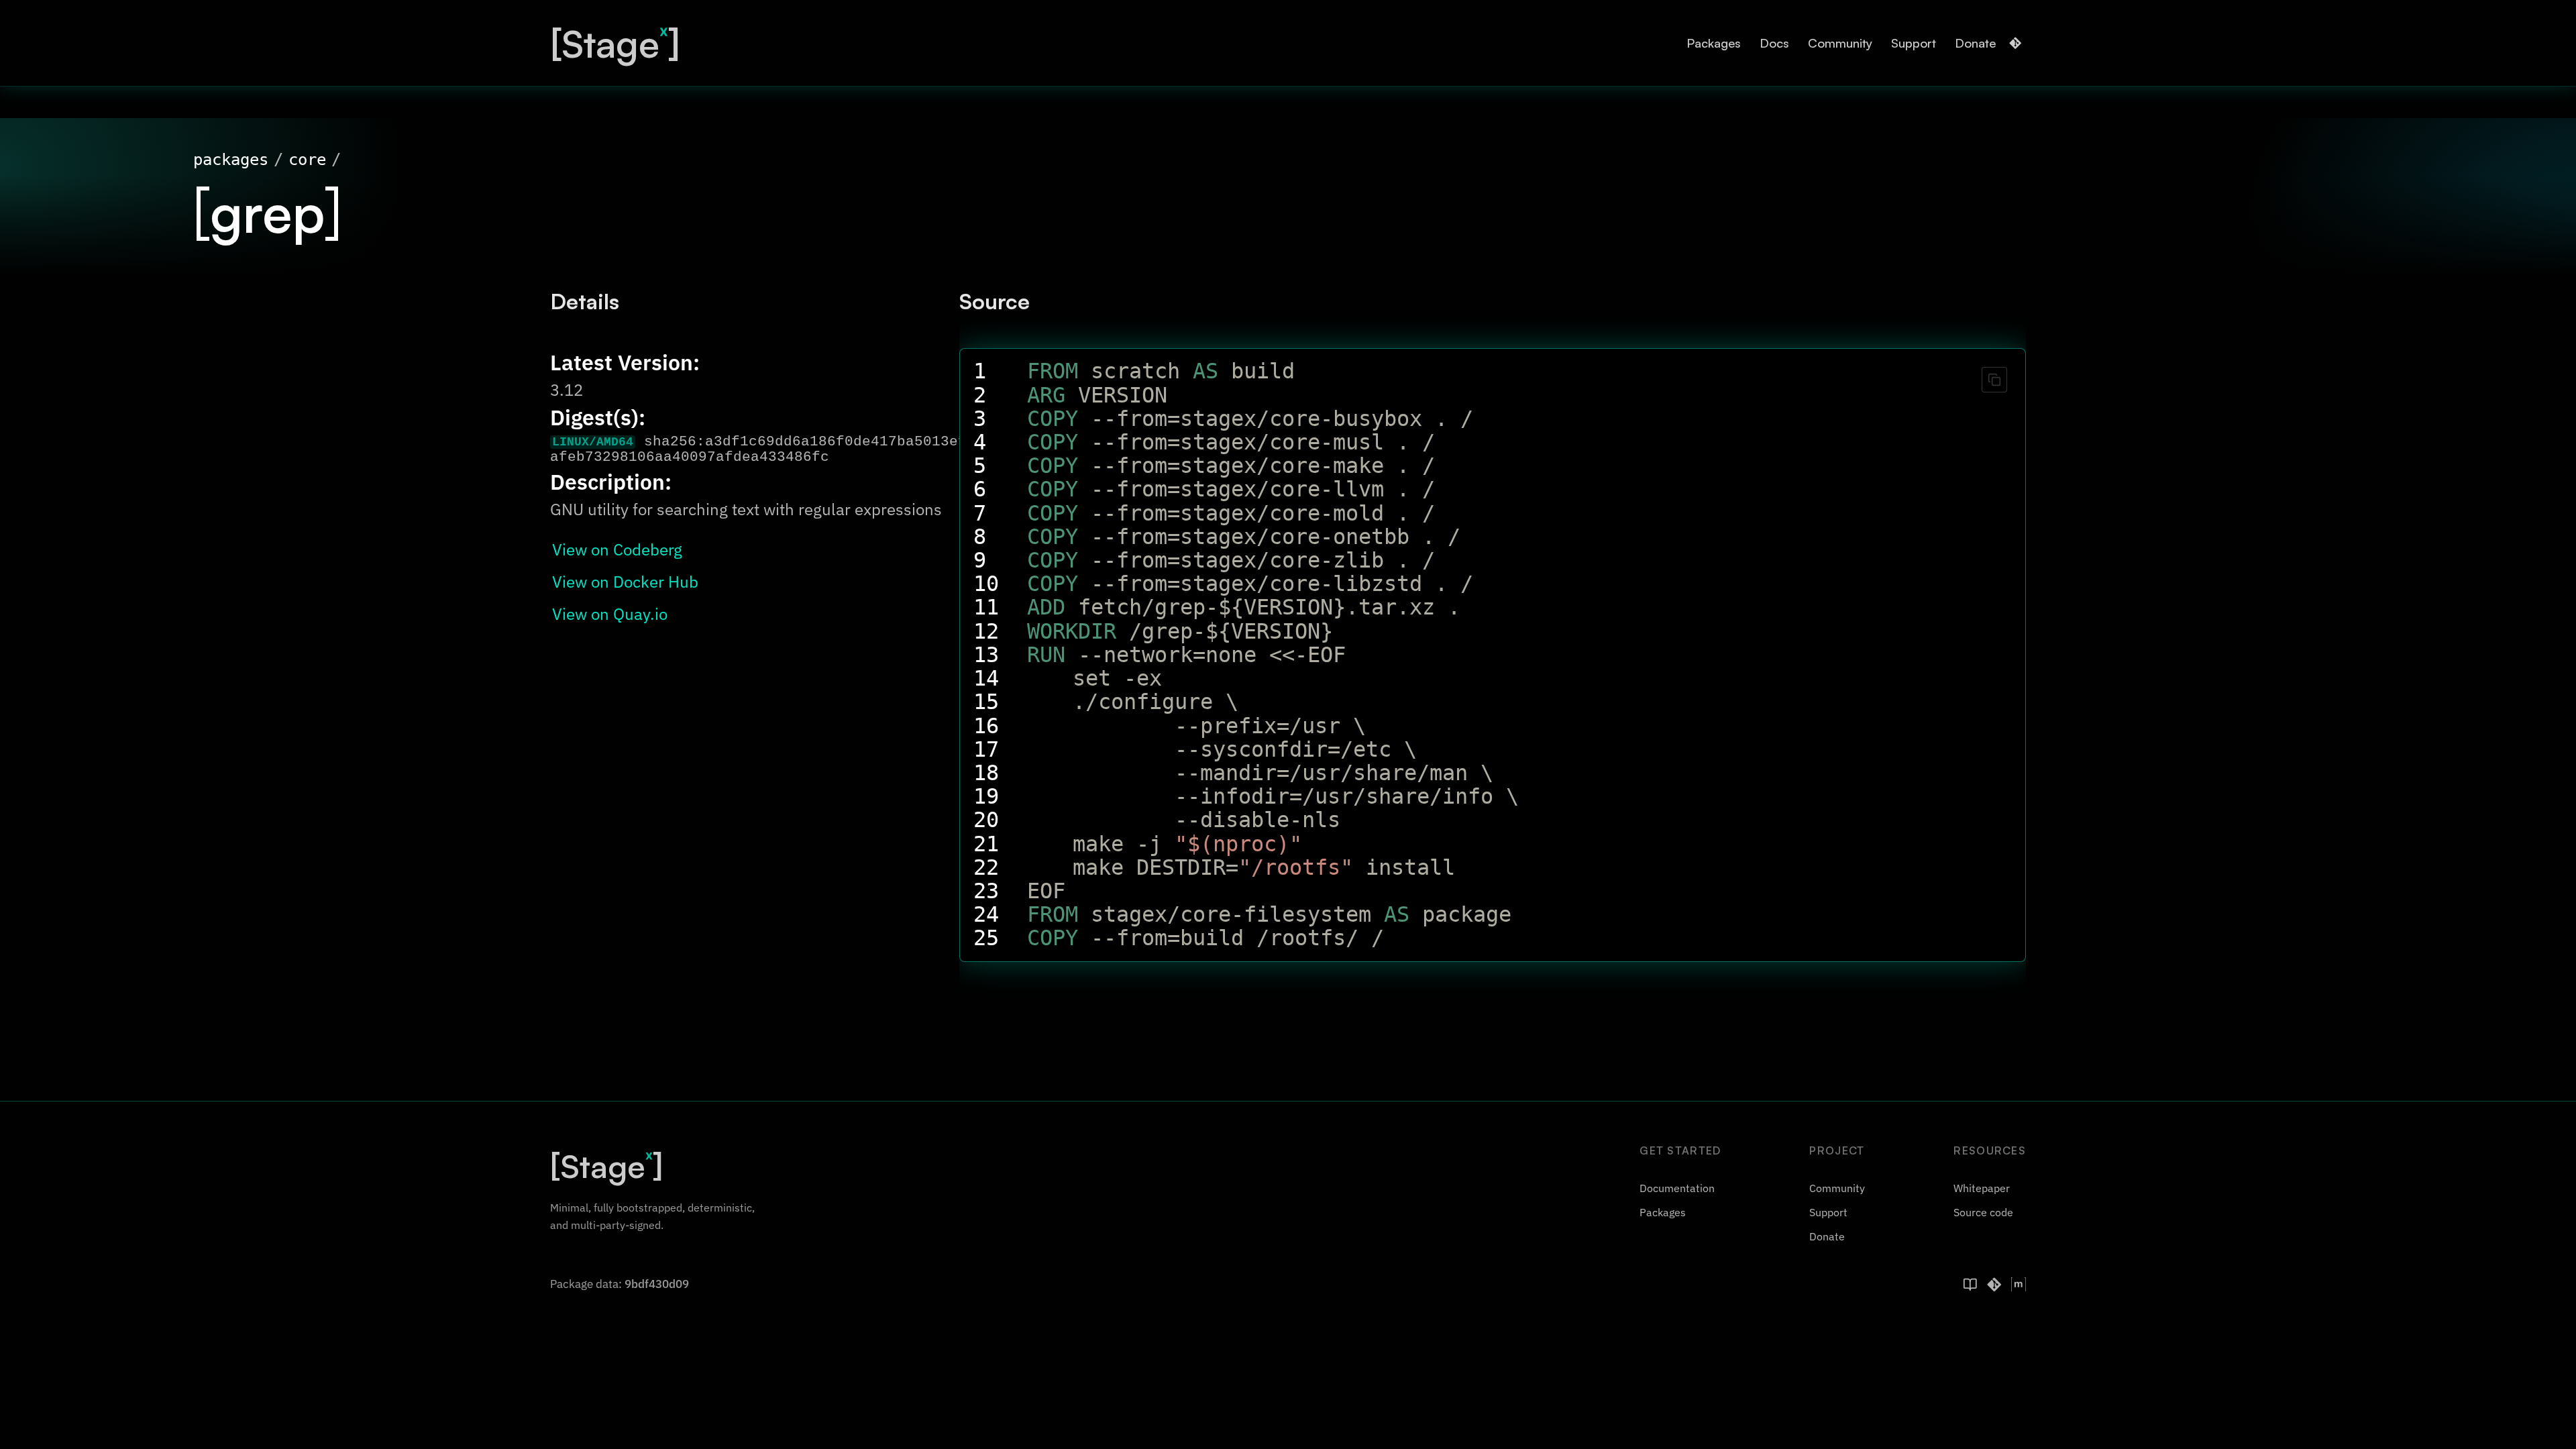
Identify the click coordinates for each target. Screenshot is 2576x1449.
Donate (1975, 43)
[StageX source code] (1994, 1285)
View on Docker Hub (625, 582)
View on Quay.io (610, 614)
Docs (1774, 43)
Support (1914, 43)
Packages (1714, 43)
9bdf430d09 (657, 1284)
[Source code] (2015, 43)
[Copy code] (1994, 380)
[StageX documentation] (1970, 1285)
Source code (1983, 1212)
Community (1840, 43)
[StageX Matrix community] (2019, 1285)
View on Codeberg (617, 549)
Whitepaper (1982, 1188)
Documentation (1677, 1188)
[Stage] (615, 43)
